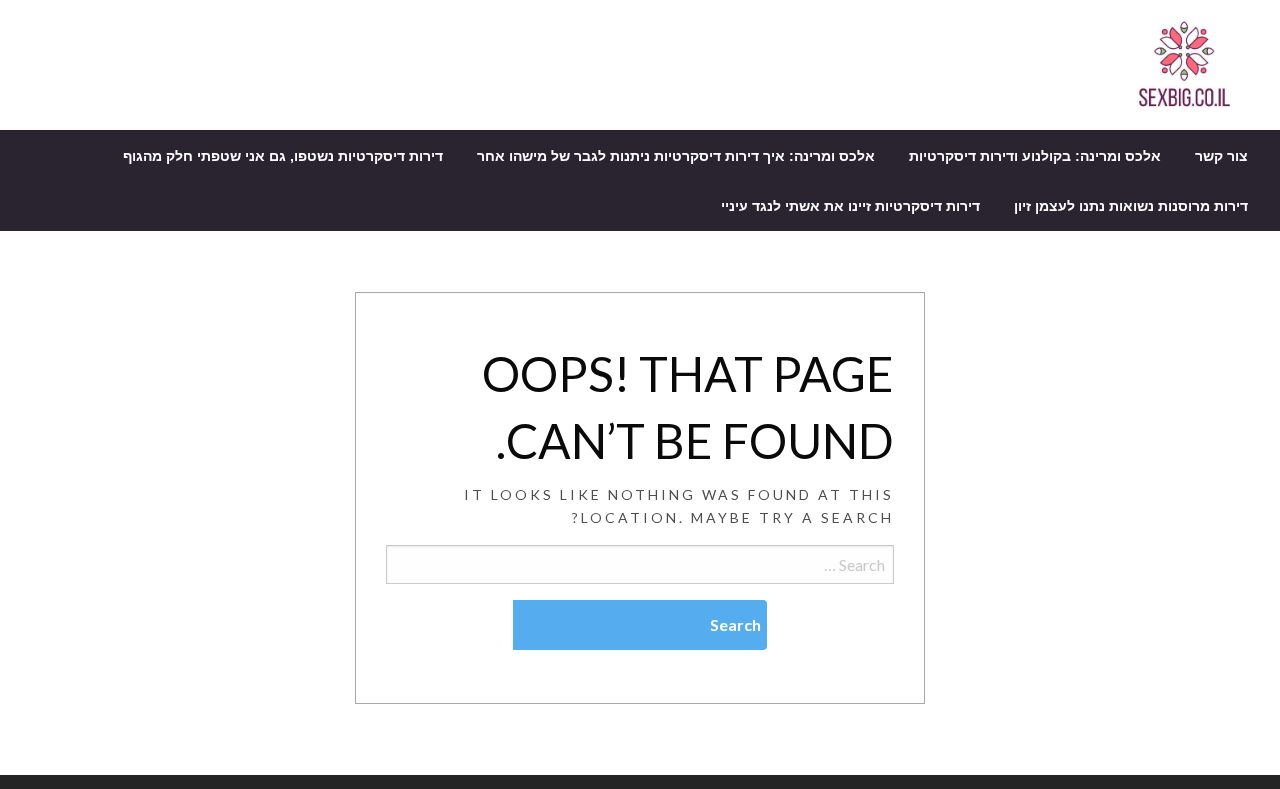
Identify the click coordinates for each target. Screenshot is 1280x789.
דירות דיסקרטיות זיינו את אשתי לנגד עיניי (850, 206)
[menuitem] (1221, 156)
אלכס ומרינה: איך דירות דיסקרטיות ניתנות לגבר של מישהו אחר (676, 156)
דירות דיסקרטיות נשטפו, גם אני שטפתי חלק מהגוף (283, 156)
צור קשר (1221, 156)
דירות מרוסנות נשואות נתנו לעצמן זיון (1131, 206)
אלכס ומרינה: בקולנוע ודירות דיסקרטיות (1035, 156)
